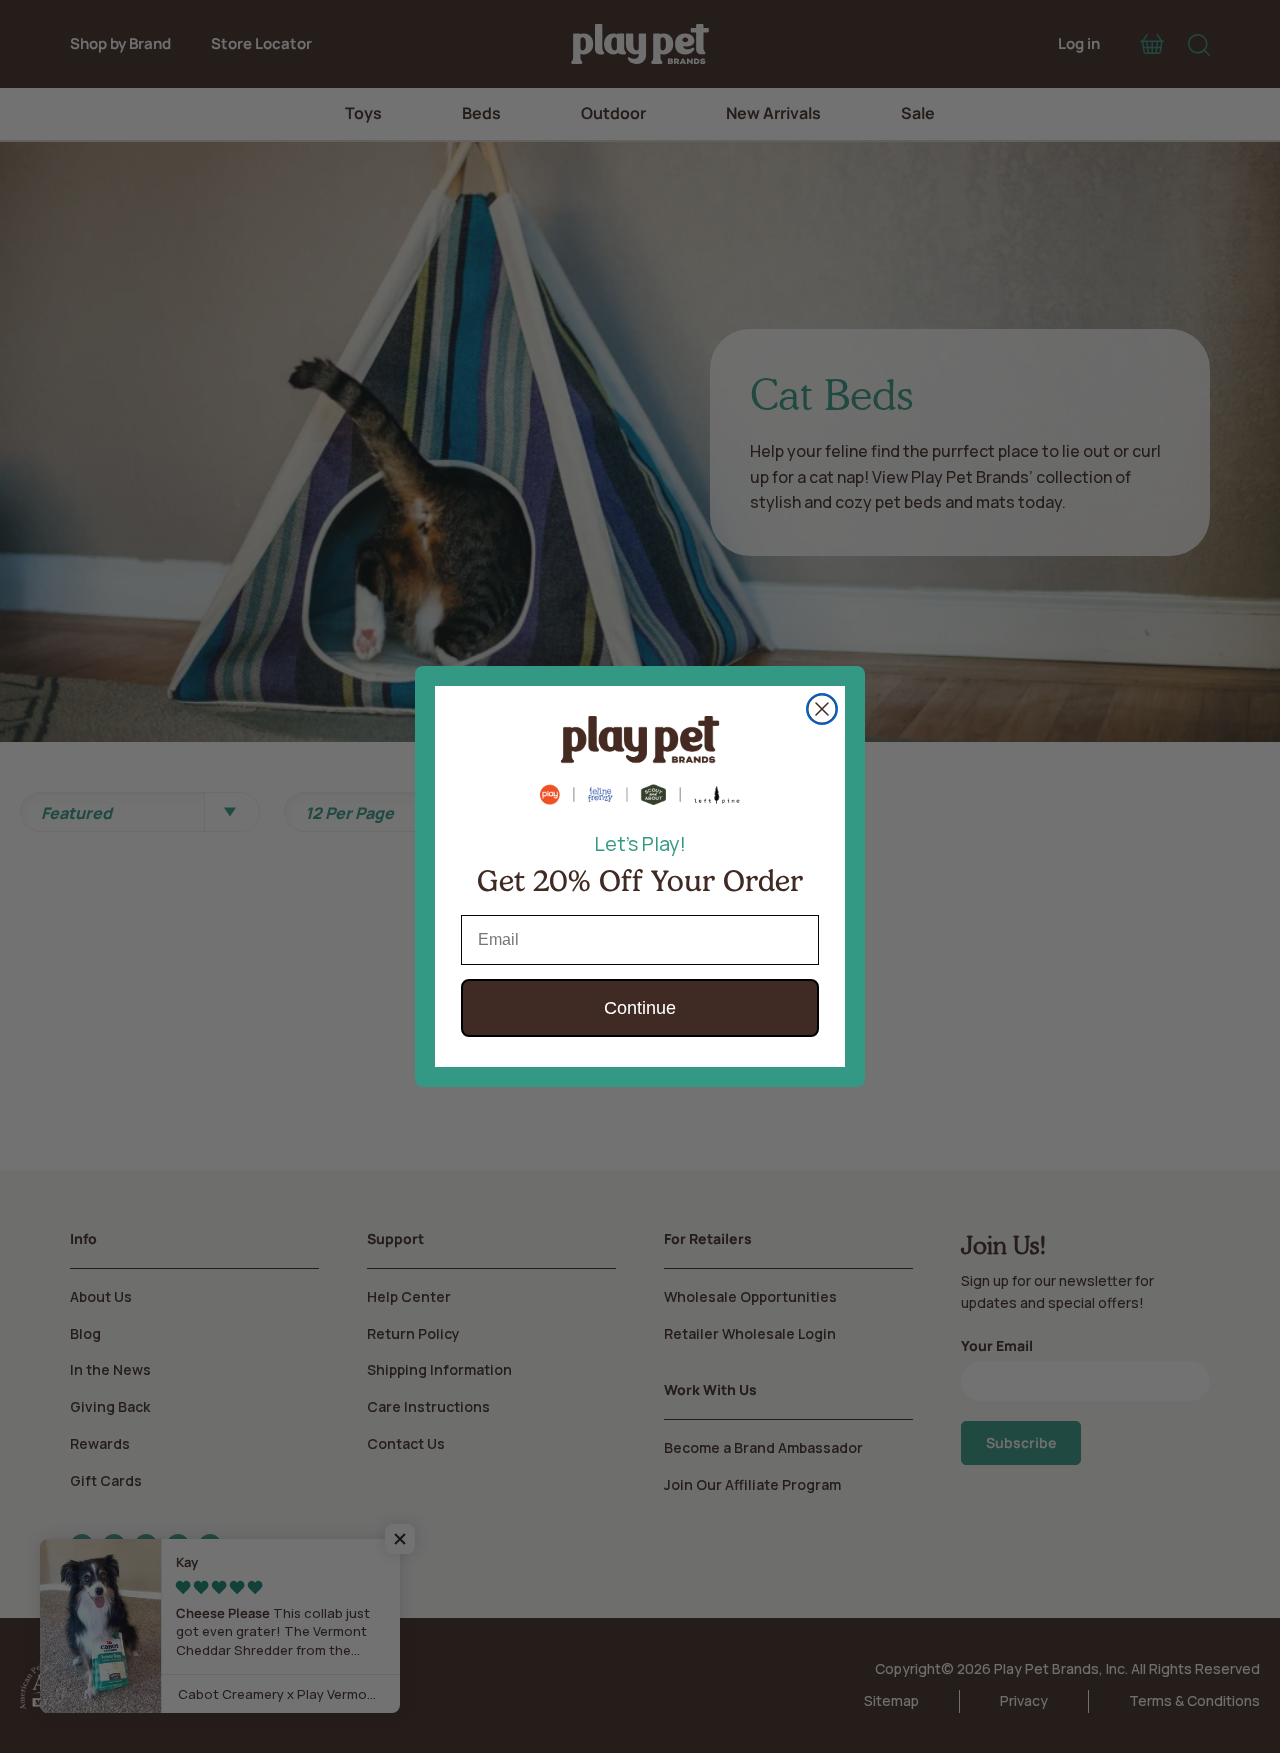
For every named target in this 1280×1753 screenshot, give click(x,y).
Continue (640, 1008)
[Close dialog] (822, 709)
